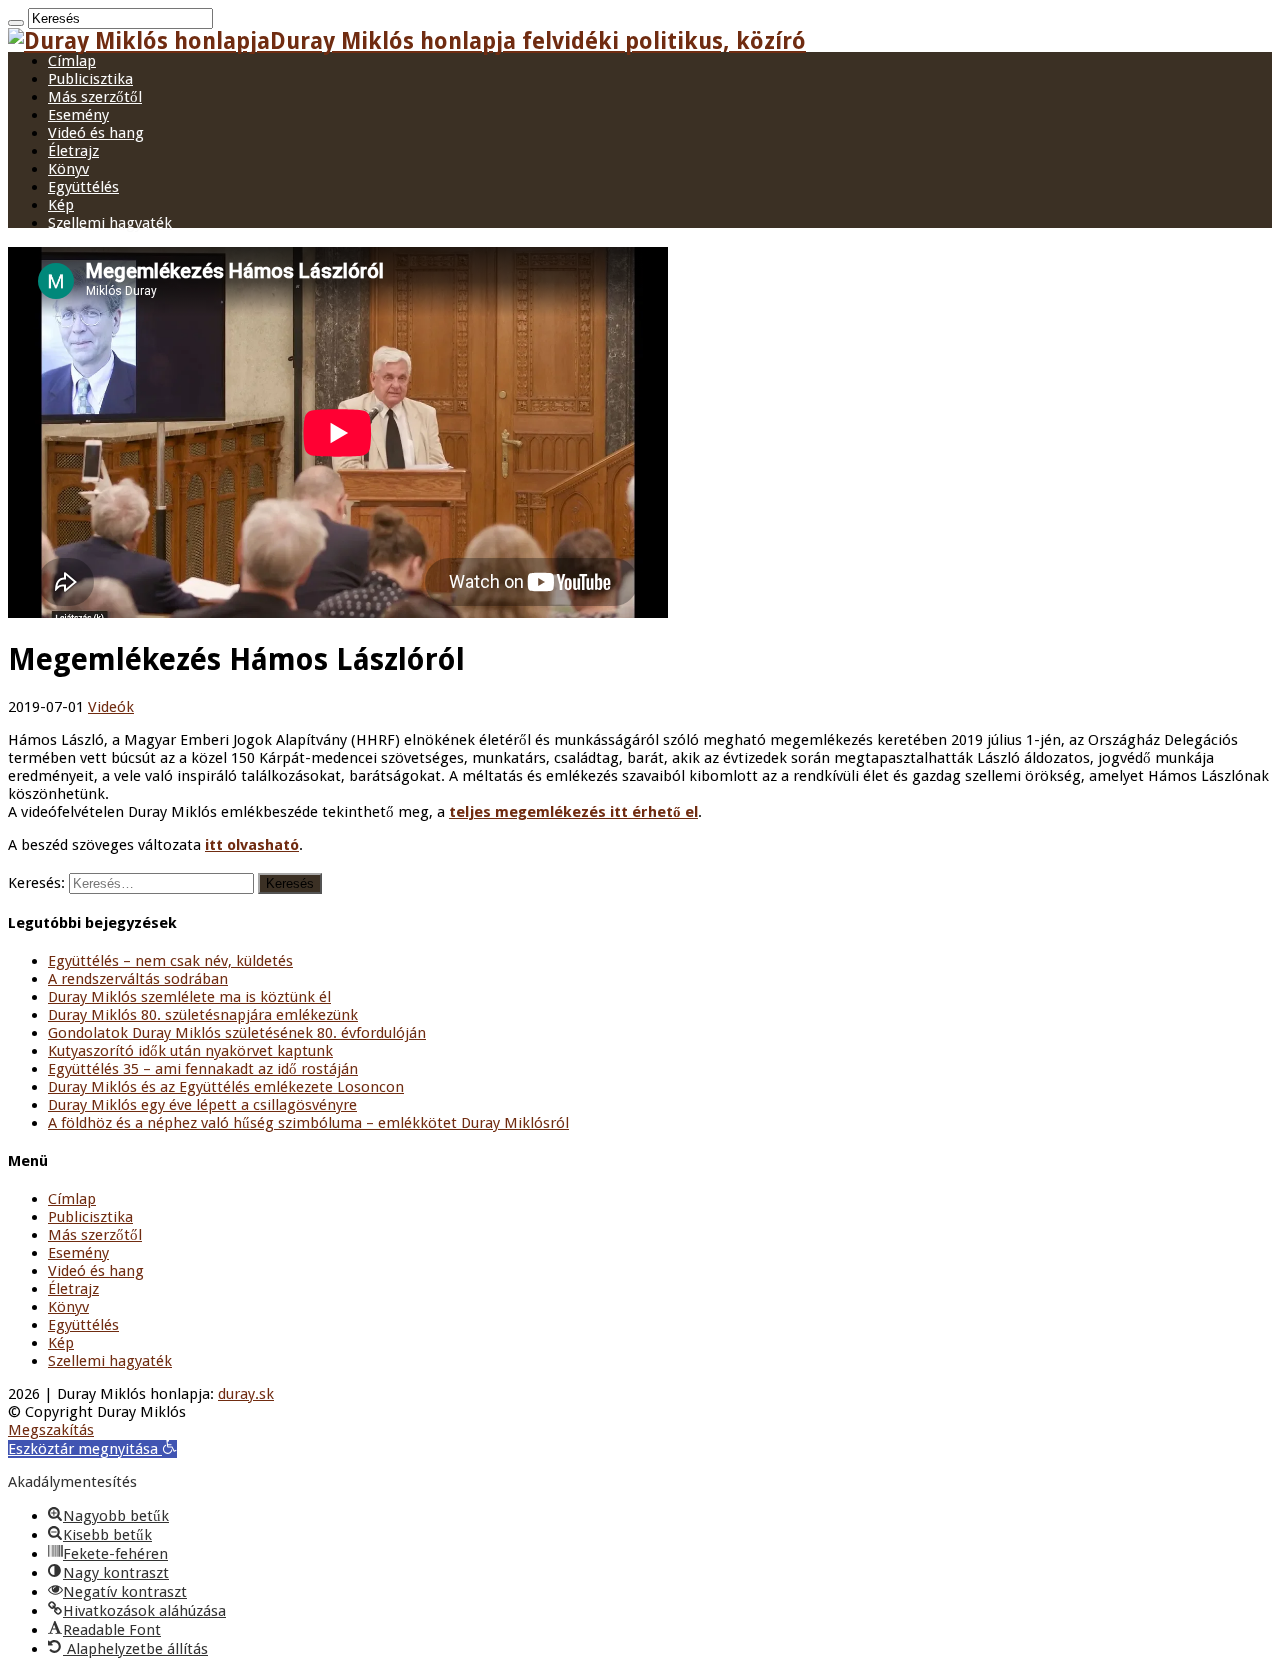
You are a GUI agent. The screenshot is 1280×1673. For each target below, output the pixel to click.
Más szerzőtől (95, 97)
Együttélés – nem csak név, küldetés (170, 961)
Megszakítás (51, 1430)
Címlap (72, 61)
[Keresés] (16, 23)
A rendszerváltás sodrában (138, 979)
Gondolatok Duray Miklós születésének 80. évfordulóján (237, 1033)
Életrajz (73, 151)
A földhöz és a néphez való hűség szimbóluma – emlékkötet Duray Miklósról (308, 1123)
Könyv (68, 169)
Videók (111, 707)
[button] (92, 1449)
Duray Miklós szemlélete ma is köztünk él (189, 997)
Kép (61, 205)
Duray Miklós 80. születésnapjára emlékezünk (203, 1015)
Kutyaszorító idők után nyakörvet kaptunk (190, 1051)
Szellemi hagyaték (110, 223)
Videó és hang (96, 133)
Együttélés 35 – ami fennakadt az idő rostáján (203, 1069)
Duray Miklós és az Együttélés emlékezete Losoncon (226, 1087)
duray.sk (246, 1394)
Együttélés (83, 187)
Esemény (78, 115)
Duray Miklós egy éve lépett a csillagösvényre (202, 1105)
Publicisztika (90, 79)
